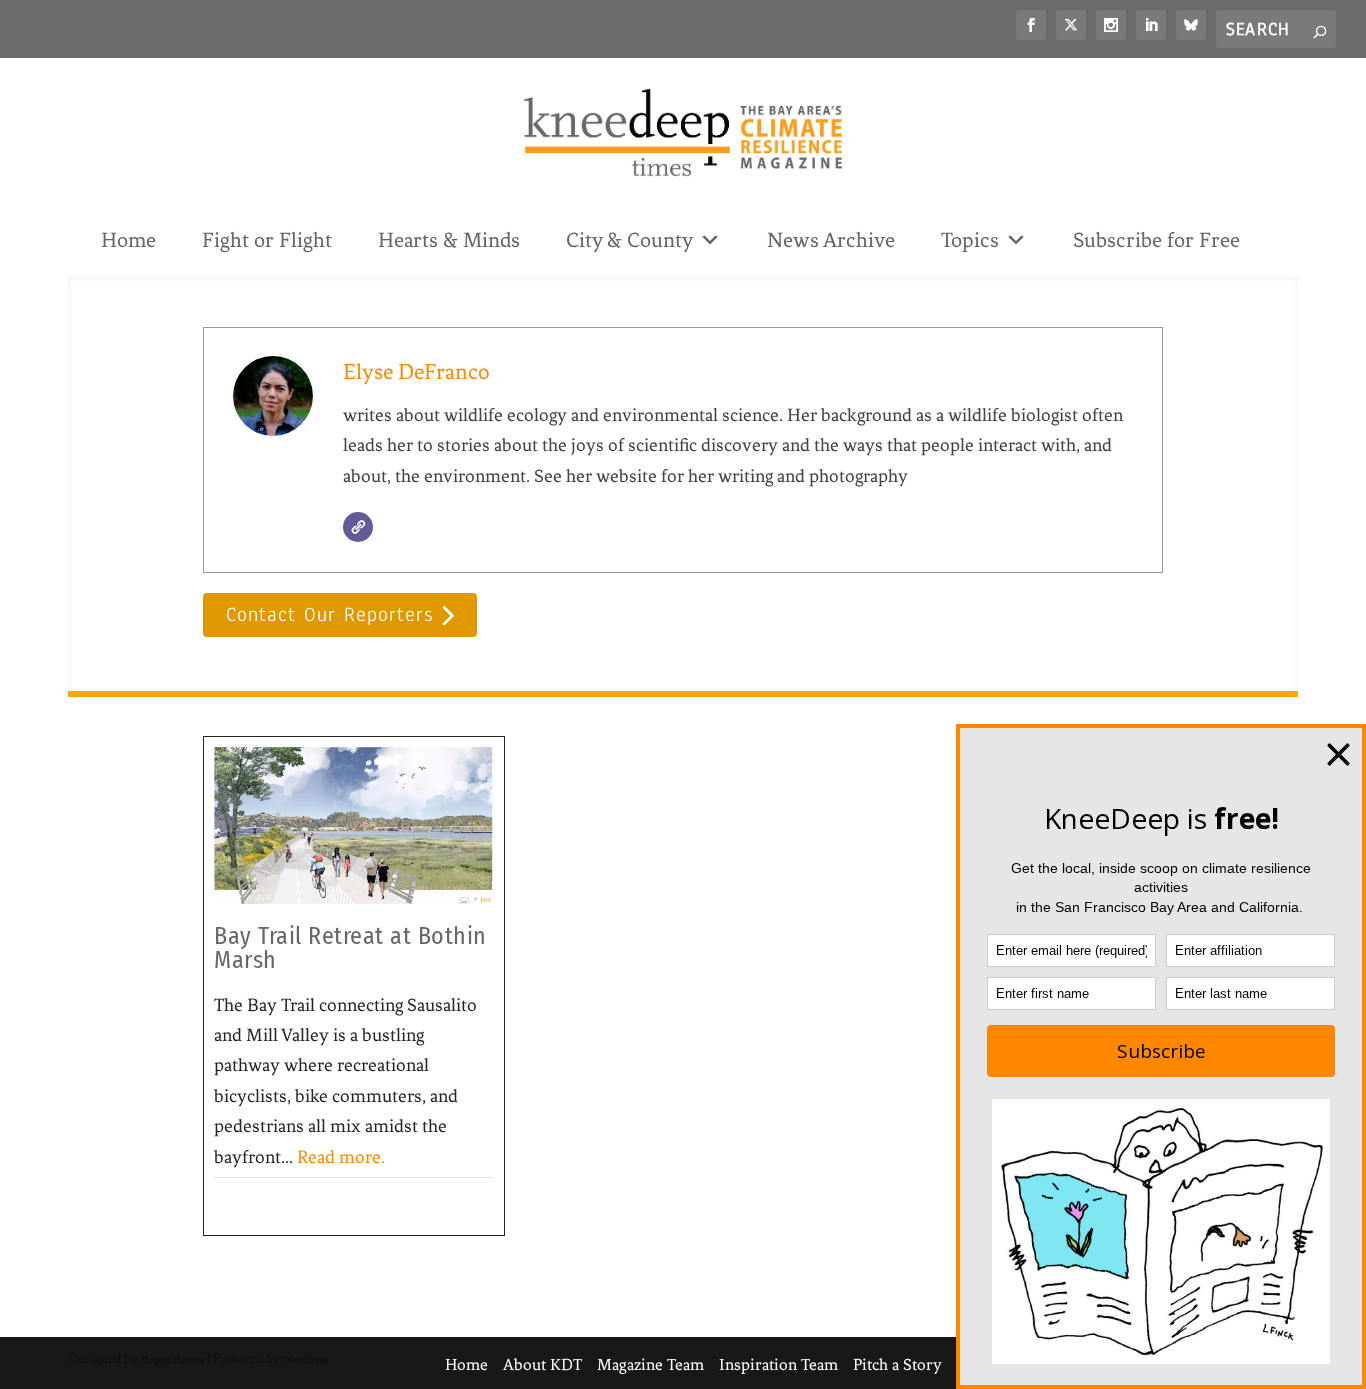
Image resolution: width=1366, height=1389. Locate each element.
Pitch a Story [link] (897, 1364)
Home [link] (128, 240)
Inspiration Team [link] (778, 1364)
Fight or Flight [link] (267, 240)
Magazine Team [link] (650, 1364)
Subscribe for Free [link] (1156, 240)
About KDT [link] (542, 1364)
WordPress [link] (305, 1359)
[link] (1031, 25)
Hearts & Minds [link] (449, 240)
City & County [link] (629, 240)
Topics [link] (970, 240)
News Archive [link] (831, 240)
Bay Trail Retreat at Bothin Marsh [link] (350, 948)
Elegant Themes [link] (172, 1359)
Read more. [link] (341, 1157)
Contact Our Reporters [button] (329, 614)
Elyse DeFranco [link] (416, 371)
